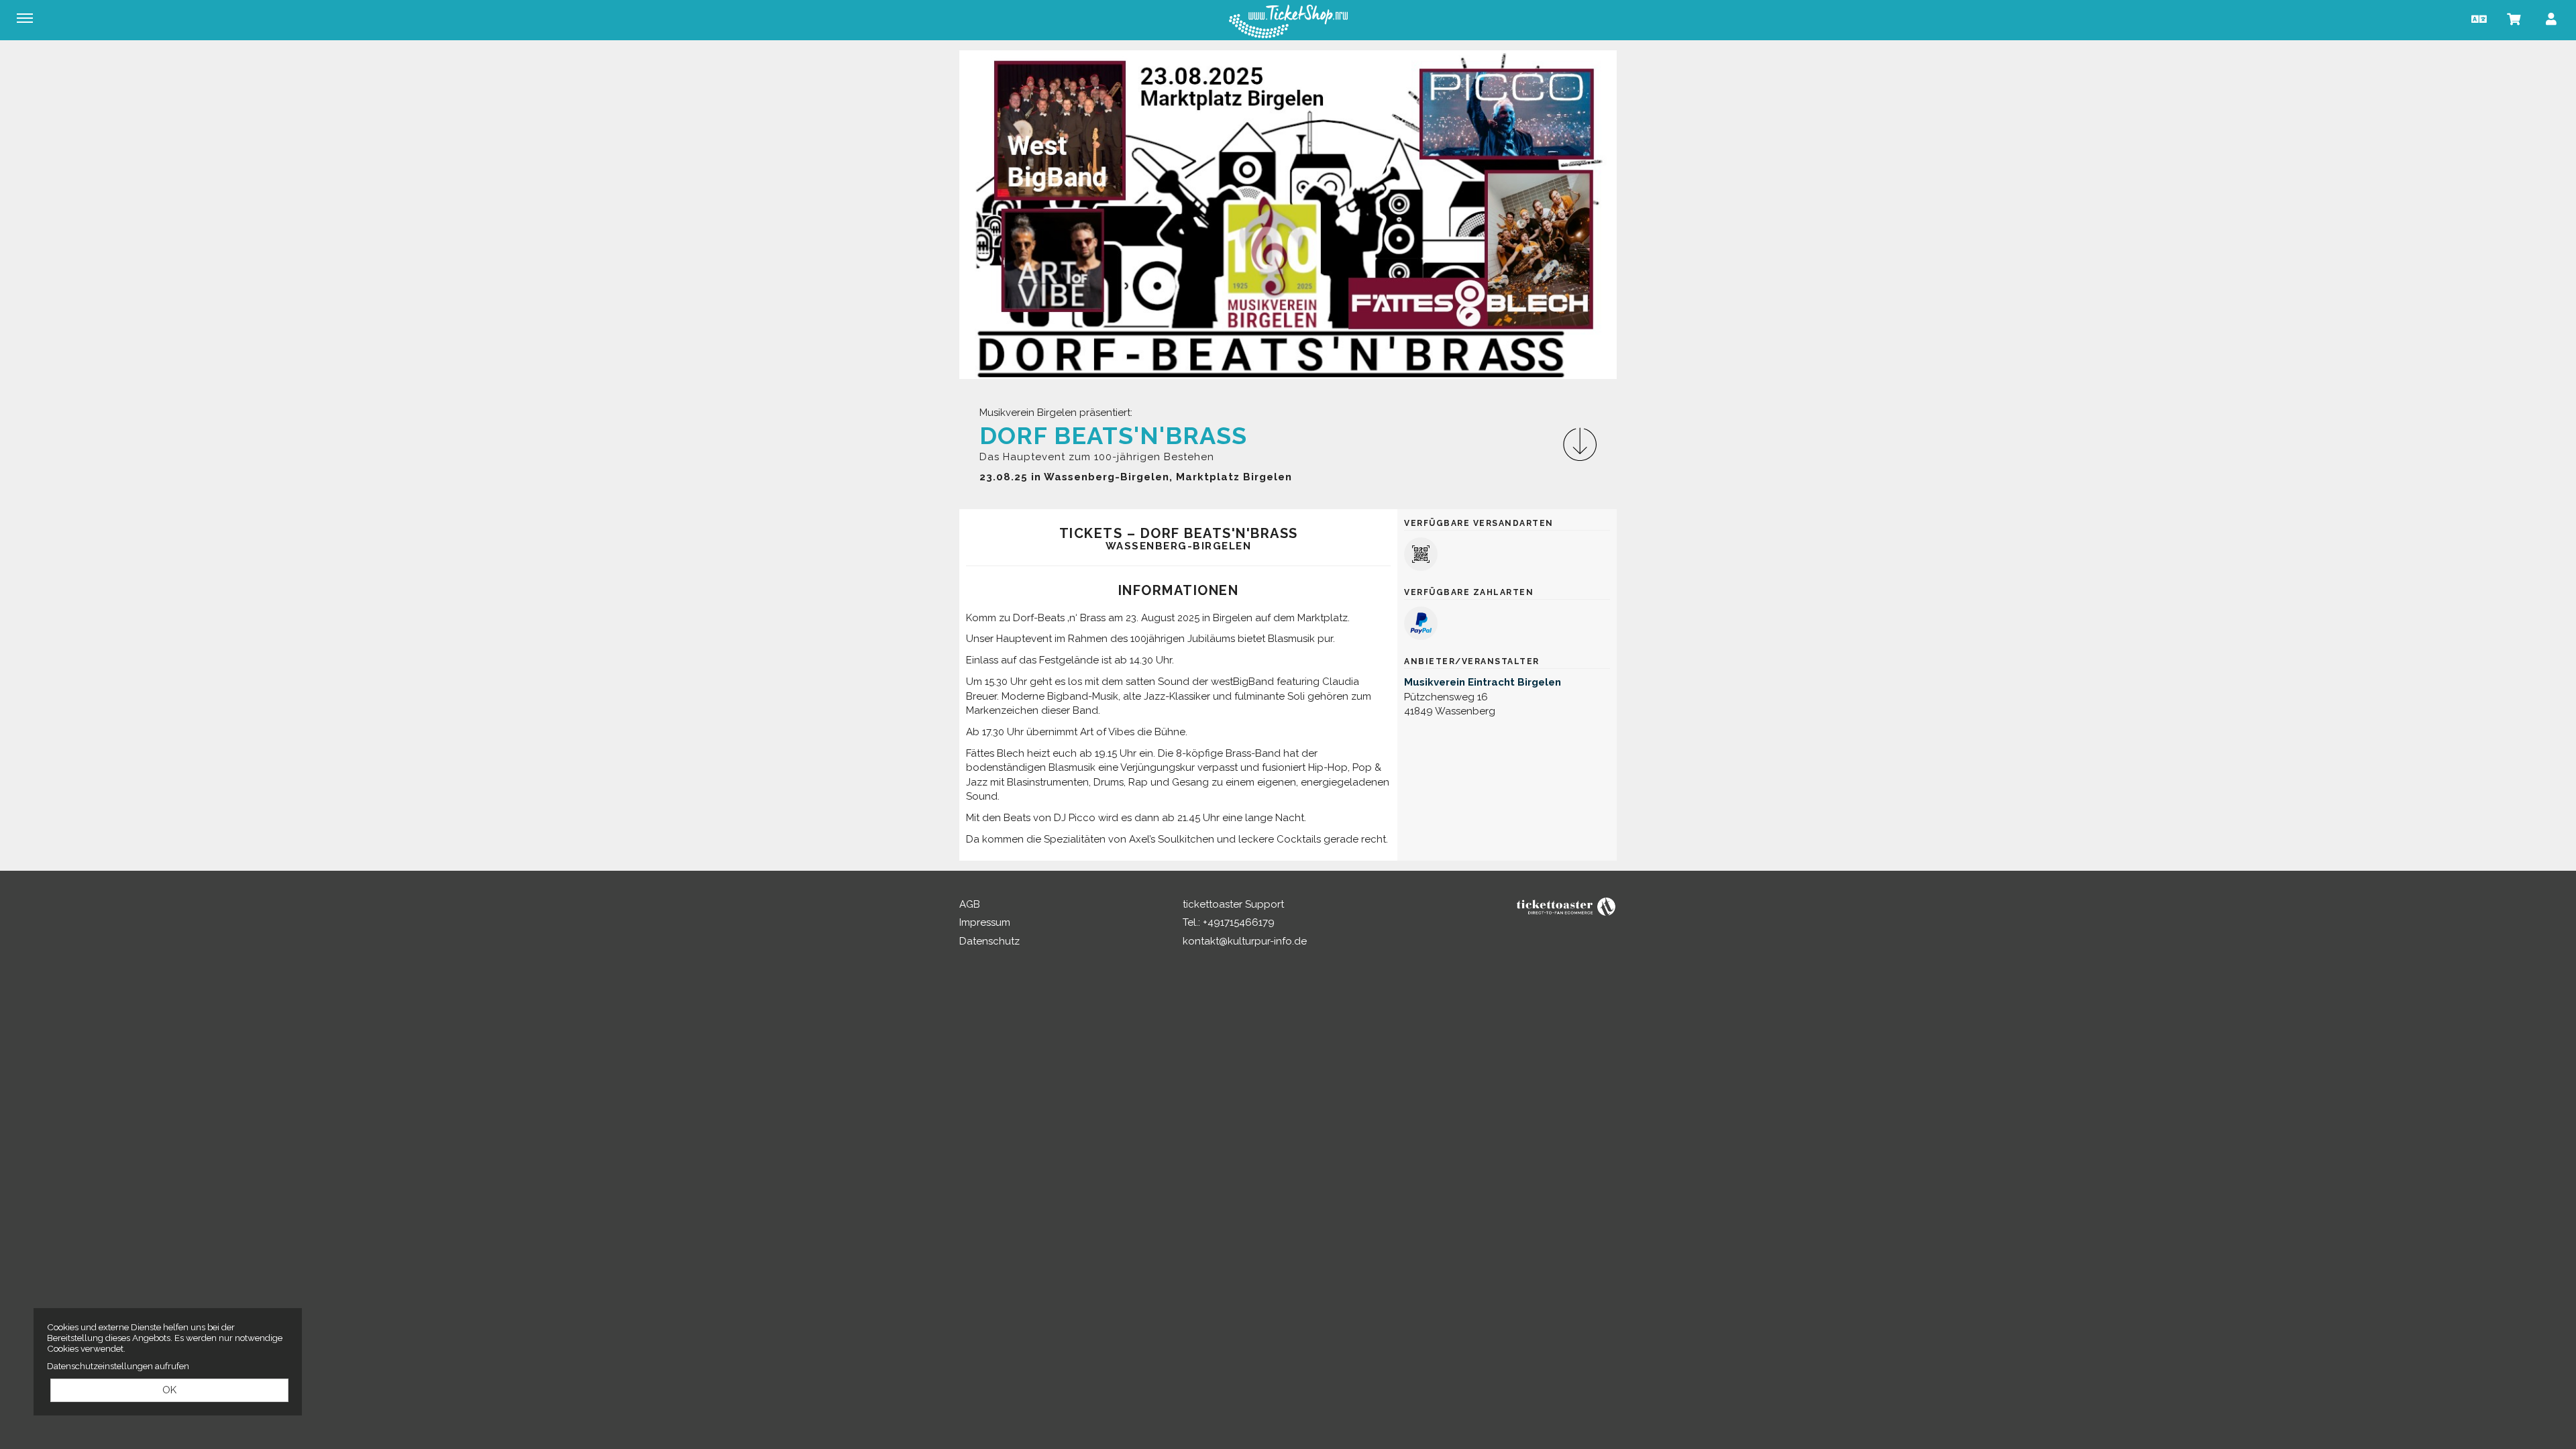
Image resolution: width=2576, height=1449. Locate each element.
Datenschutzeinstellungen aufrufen (118, 1366)
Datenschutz (989, 941)
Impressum (985, 922)
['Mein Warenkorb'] (2514, 18)
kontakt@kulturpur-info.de (1245, 941)
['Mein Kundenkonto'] (2551, 18)
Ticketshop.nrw (1288, 21)
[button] (2477, 18)
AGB (970, 904)
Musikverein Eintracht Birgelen (1483, 682)
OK (169, 1390)
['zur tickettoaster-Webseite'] (1566, 906)
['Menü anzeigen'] (25, 18)
